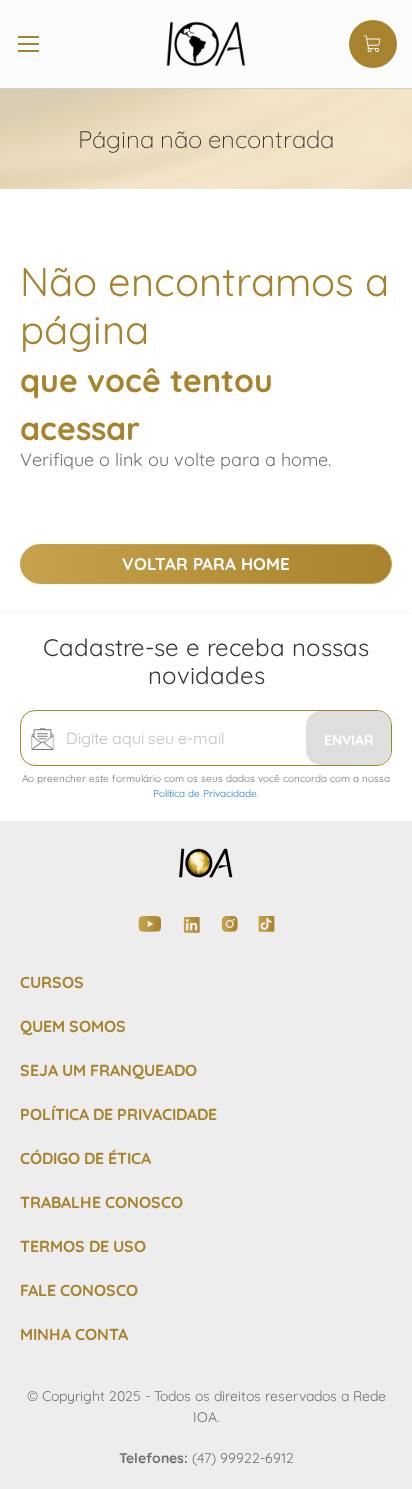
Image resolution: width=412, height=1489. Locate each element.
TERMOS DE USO (83, 1246)
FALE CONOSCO (79, 1290)
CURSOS (52, 982)
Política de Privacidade (205, 793)
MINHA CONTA (74, 1334)
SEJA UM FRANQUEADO (108, 1070)
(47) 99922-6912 (243, 1458)
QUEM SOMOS (73, 1026)
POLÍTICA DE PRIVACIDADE (118, 1114)
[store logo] (206, 44)
